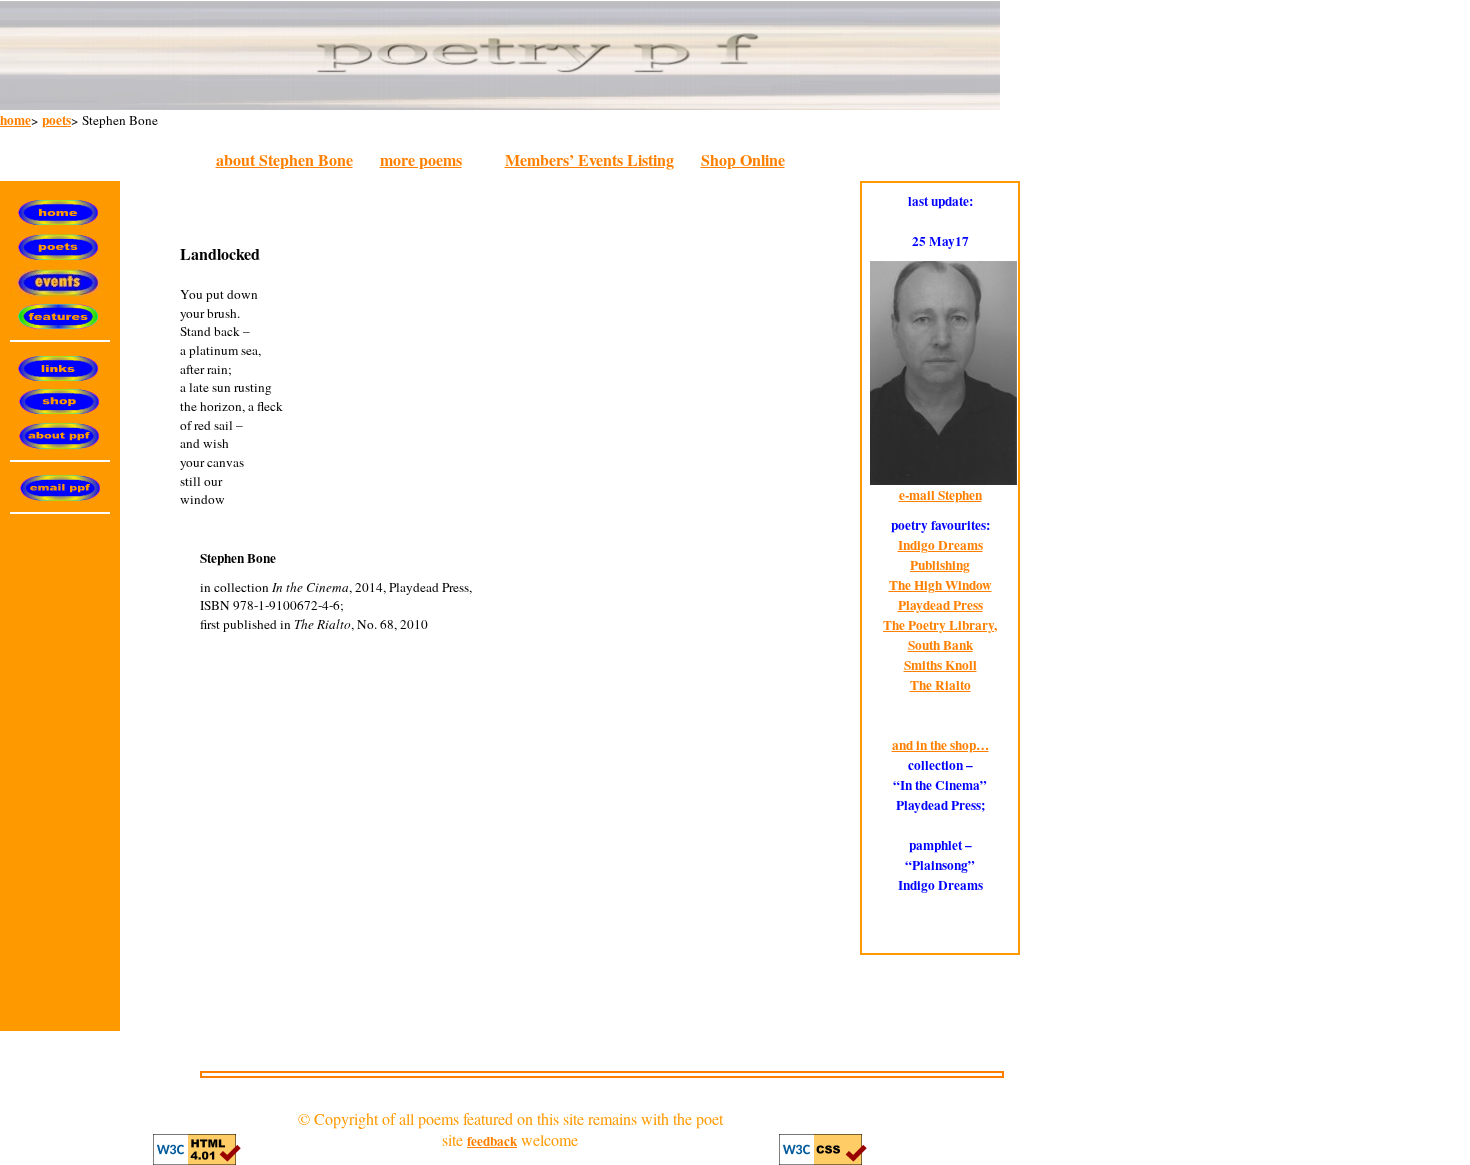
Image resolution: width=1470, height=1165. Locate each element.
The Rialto (940, 685)
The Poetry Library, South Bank (940, 635)
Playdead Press (940, 605)
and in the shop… (940, 745)
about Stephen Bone (284, 159)
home (15, 120)
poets (56, 120)
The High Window (940, 585)
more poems (421, 159)
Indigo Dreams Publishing (940, 555)
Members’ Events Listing (589, 159)
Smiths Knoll (940, 665)
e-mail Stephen (940, 495)
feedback (492, 1141)
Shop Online (743, 159)
